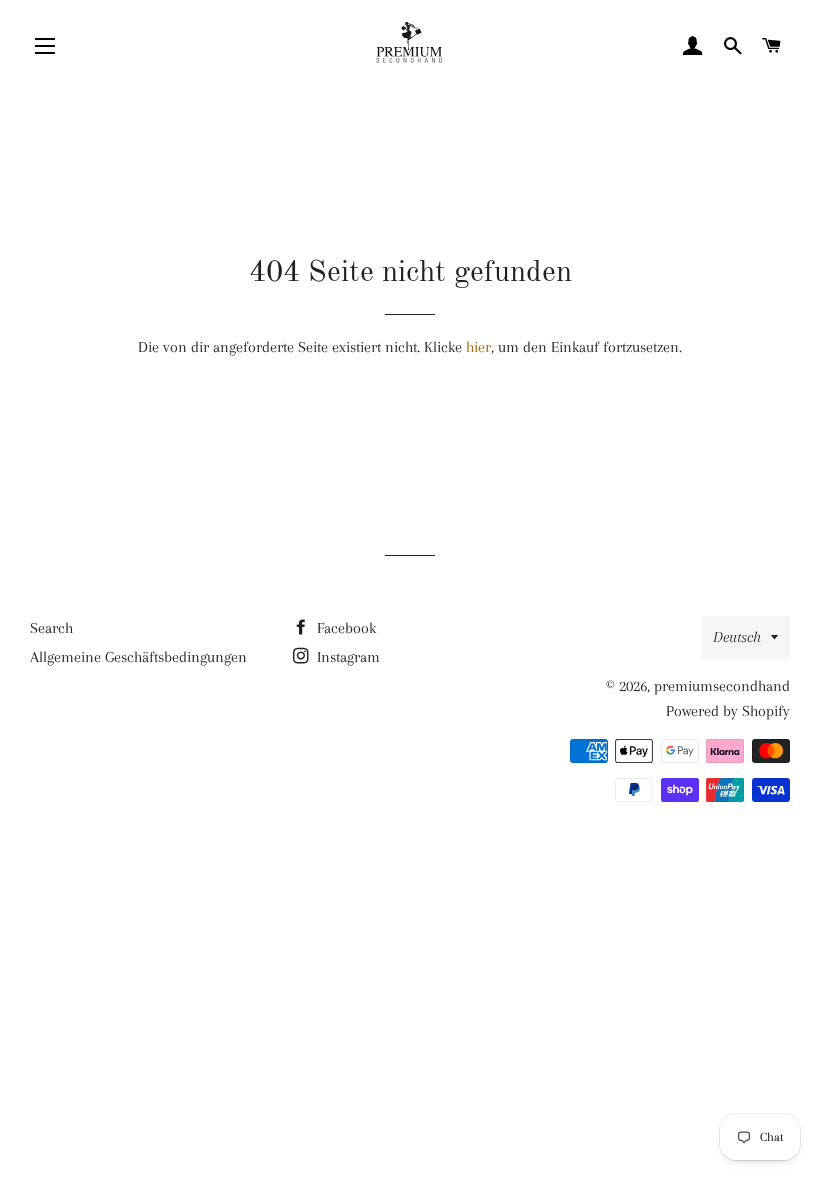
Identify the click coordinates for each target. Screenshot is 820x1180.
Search (51, 628)
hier (478, 347)
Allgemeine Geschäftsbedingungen (138, 657)
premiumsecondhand (722, 686)
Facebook (344, 628)
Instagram (346, 657)
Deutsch (737, 637)
